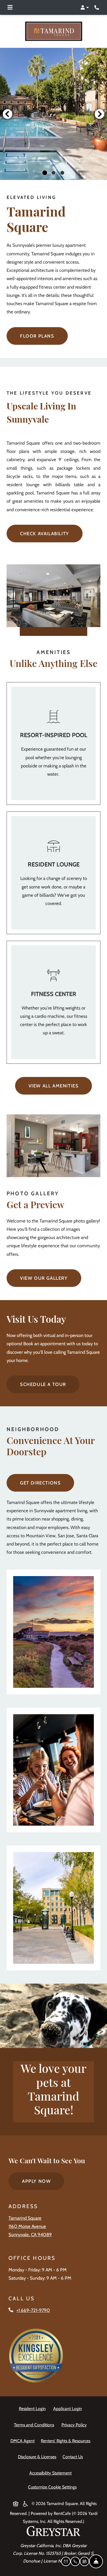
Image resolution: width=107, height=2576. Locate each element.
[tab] (45, 173)
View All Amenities (54, 1085)
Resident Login (33, 2408)
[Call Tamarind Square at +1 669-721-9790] (97, 7)
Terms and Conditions (35, 2425)
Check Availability (45, 534)
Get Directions (40, 1483)
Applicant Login (69, 2408)
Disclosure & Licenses (38, 2457)
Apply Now (43, 2181)
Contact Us (73, 2457)
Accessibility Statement (52, 2473)
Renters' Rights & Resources (67, 2441)
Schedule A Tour (43, 1384)
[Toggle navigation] (10, 7)
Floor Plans (37, 336)
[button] (85, 7)
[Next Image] (100, 114)
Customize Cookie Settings (52, 2487)
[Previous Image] (7, 114)
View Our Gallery (44, 1278)
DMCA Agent (24, 2441)
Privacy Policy (75, 2425)
